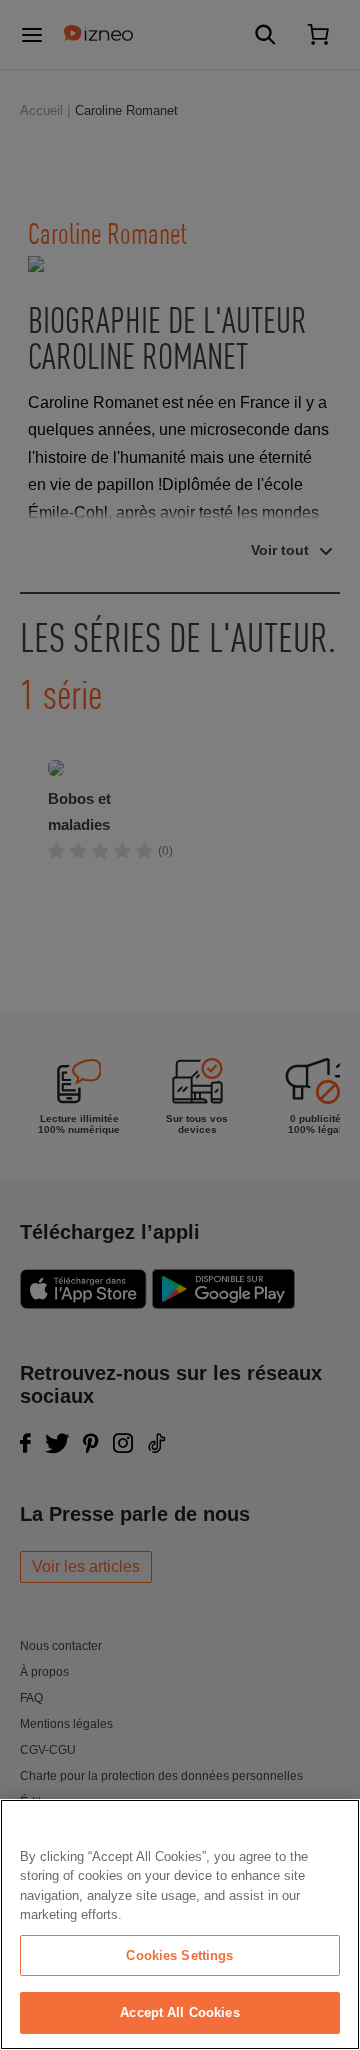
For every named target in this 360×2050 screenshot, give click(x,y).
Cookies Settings (179, 1955)
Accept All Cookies (179, 2012)
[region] (180, 1924)
